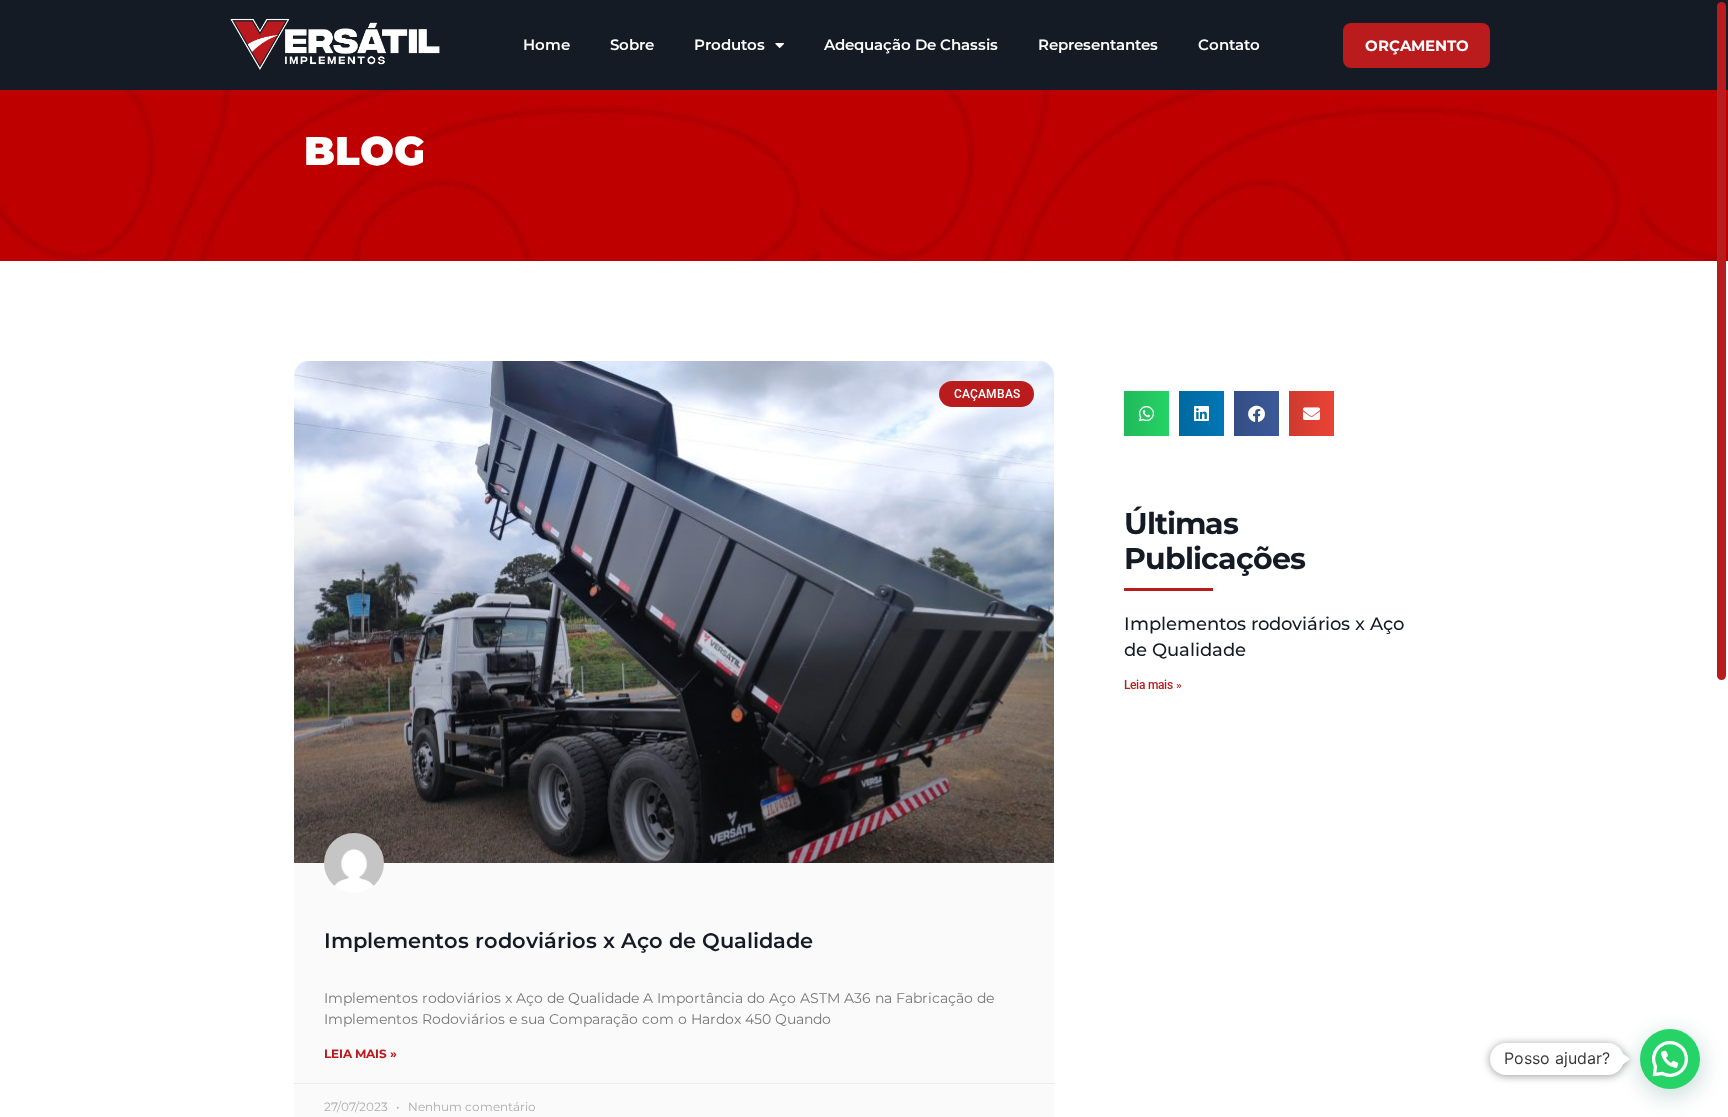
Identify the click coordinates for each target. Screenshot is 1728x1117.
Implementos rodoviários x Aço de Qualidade (568, 940)
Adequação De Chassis (911, 44)
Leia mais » (360, 1053)
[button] (1146, 413)
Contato (1229, 44)
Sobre (632, 44)
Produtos (729, 44)
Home (546, 44)
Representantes (1098, 44)
